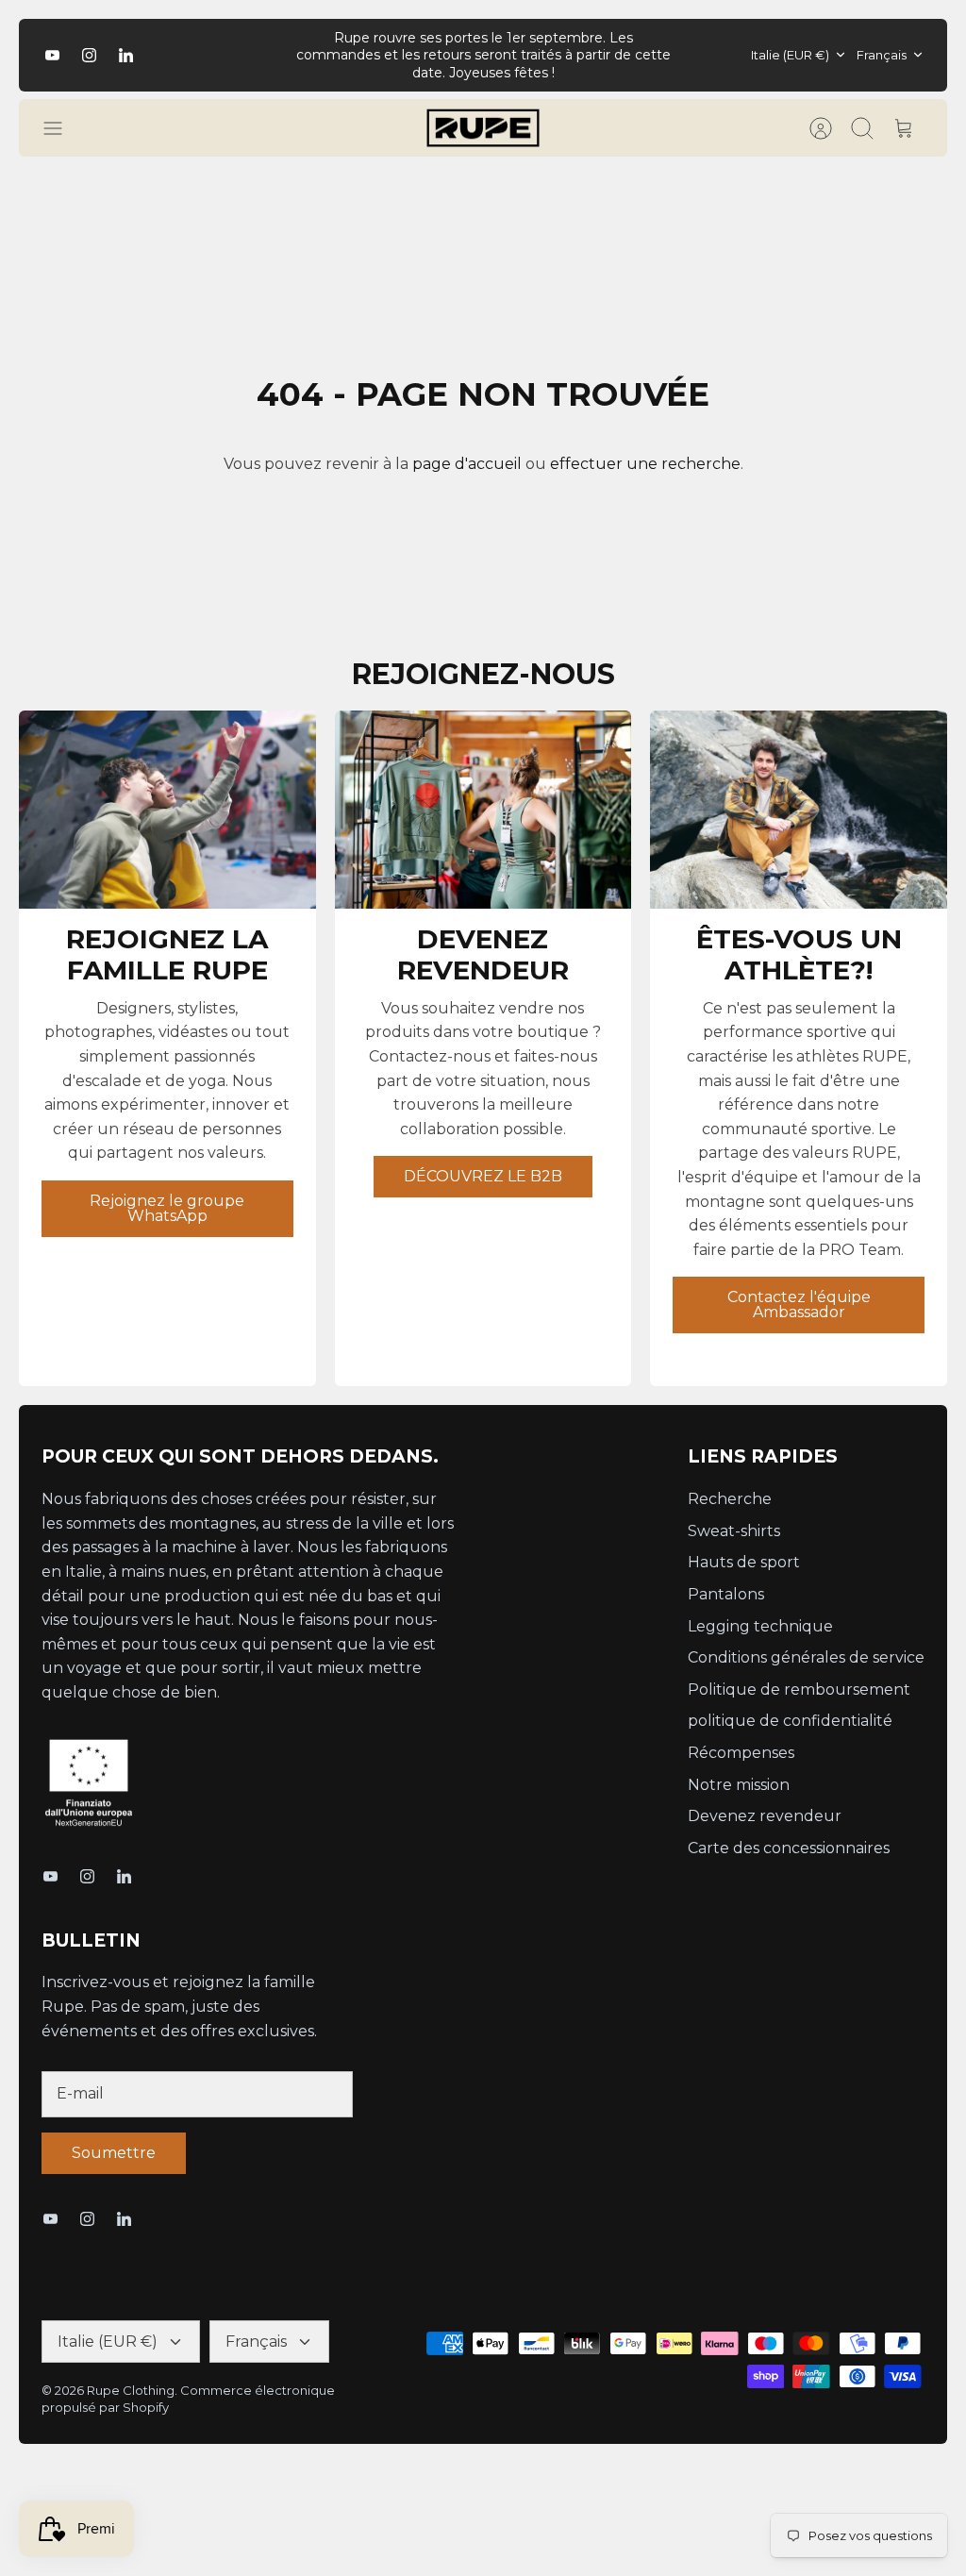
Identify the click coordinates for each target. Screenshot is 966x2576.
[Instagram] (89, 55)
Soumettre (114, 2153)
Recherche (730, 1499)
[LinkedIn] (126, 55)
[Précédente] (276, 55)
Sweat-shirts (734, 1531)
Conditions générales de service (806, 1657)
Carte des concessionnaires (789, 1848)
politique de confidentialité (790, 1721)
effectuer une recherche (645, 464)
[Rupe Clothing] (483, 128)
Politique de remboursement (799, 1689)
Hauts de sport (744, 1562)
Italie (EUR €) (790, 55)
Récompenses (741, 1753)
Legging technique (760, 1626)
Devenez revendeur (765, 1816)
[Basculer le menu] (62, 128)
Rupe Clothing (131, 2390)
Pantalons (726, 1594)
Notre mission (739, 1785)
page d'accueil (467, 464)
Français (882, 55)
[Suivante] (690, 55)
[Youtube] (52, 55)
